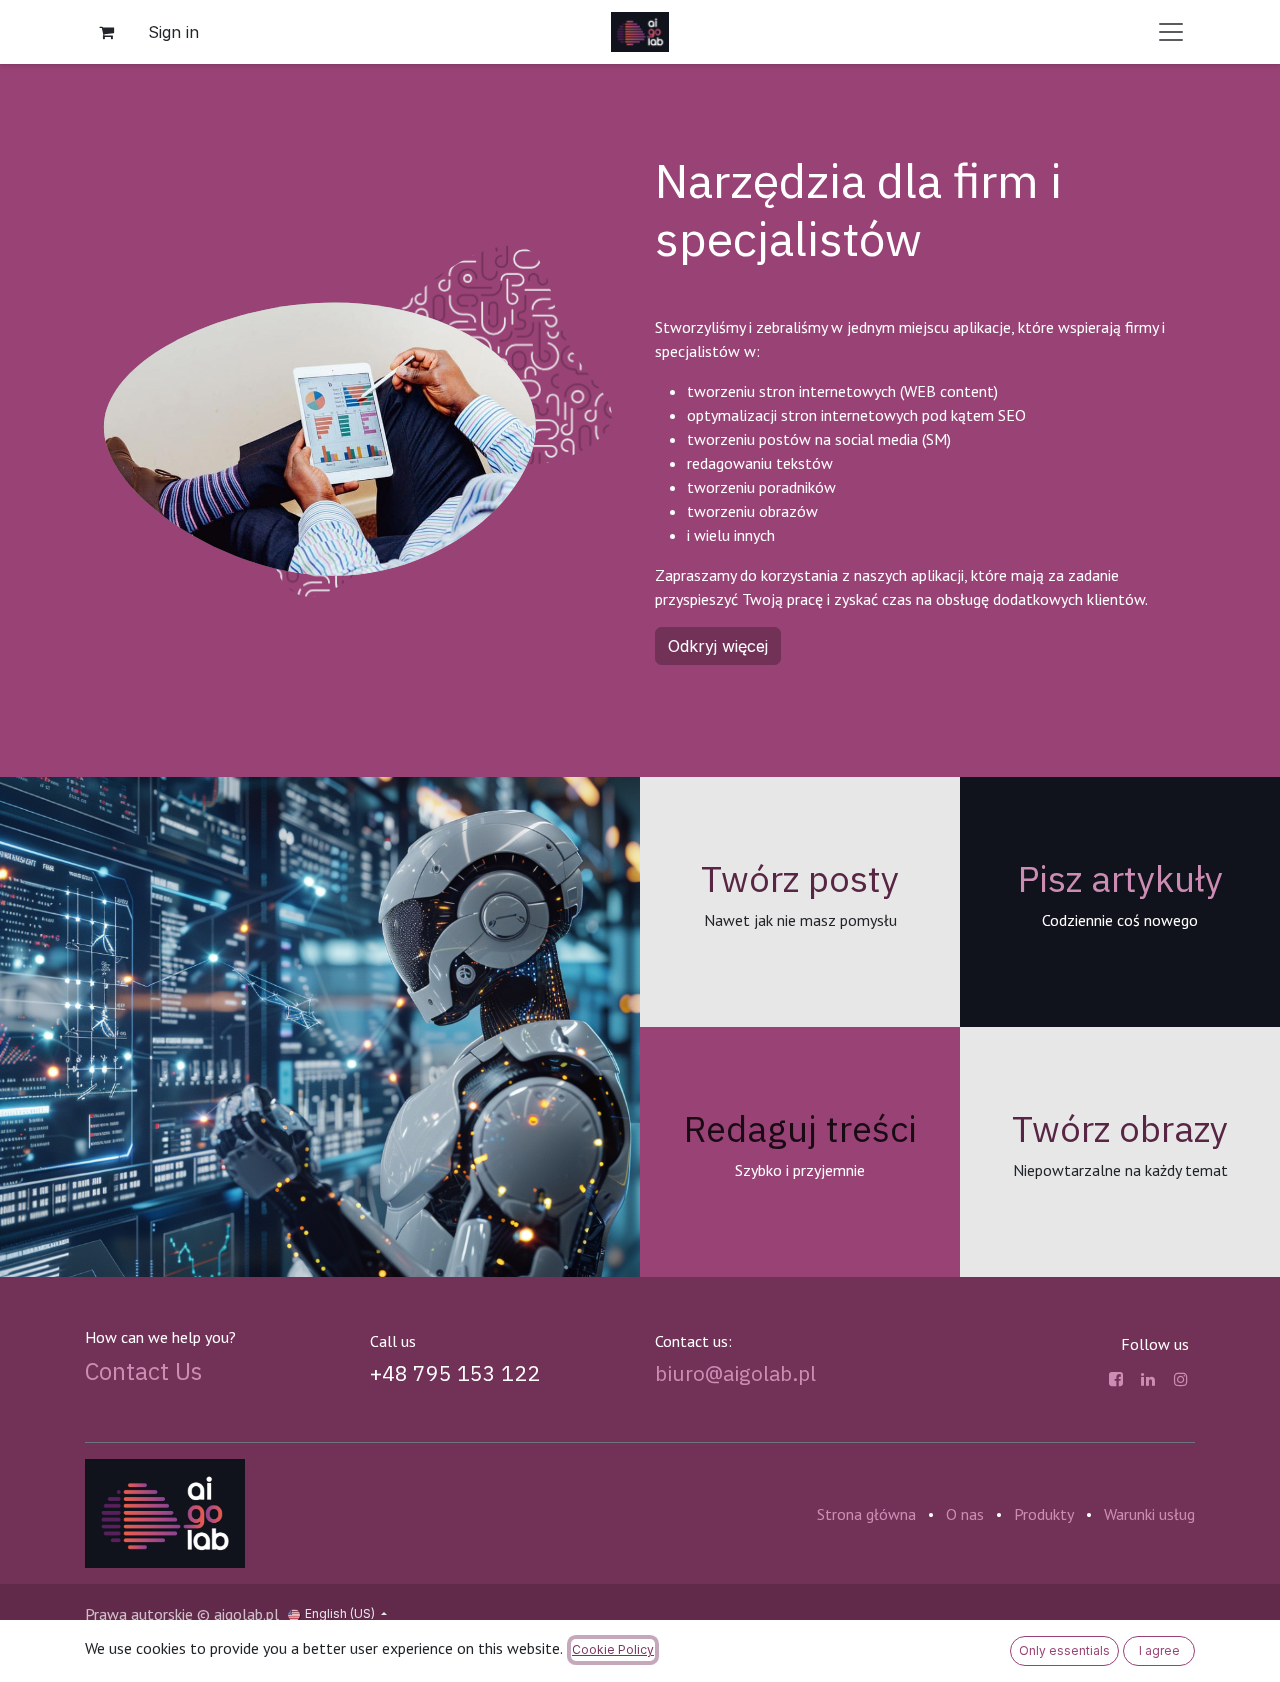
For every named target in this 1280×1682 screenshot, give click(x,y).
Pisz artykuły (1120, 878)
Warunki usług (1149, 1514)
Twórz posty (800, 878)
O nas (965, 1514)
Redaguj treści (800, 1128)
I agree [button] (1159, 1650)
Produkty (1044, 1514)
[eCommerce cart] (106, 32)
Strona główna (866, 1514)
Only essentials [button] (1064, 1650)
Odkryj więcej (718, 646)
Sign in (173, 32)
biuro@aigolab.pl (735, 1373)
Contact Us (143, 1371)
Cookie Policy (613, 1649)
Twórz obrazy (1120, 1128)
